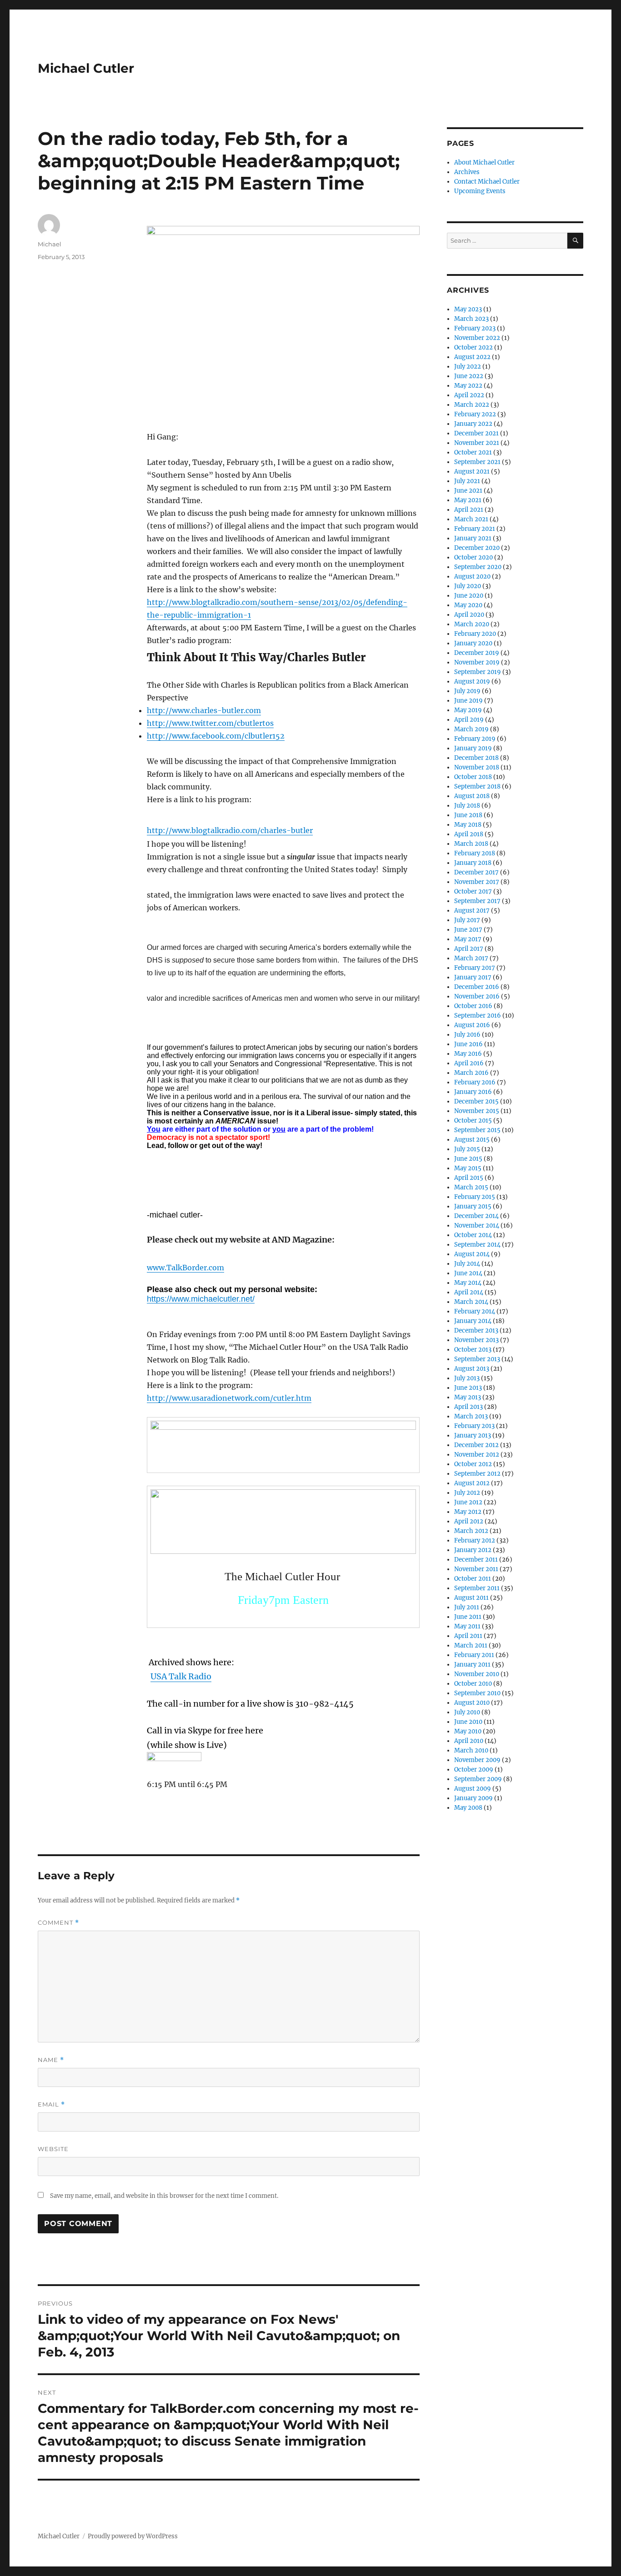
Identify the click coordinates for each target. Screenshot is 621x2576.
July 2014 (467, 1264)
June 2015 (468, 1159)
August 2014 (472, 1254)
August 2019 (472, 681)
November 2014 (477, 1226)
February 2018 (475, 853)
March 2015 (471, 1187)
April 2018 (469, 834)
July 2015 (467, 1149)
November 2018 (477, 767)
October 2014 (473, 1235)
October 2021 (473, 452)
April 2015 (469, 1178)
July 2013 (467, 1378)
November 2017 (477, 882)
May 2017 (468, 939)
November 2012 (477, 1455)
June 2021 (468, 491)
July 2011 (467, 1607)
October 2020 (473, 557)
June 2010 (468, 1722)
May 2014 (468, 1283)
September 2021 (477, 462)
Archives (467, 172)
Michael (50, 244)
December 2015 (476, 1101)
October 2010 (473, 1684)
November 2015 (477, 1111)
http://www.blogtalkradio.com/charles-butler (230, 830)
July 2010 (467, 1712)
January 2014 (473, 1321)
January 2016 (473, 1092)
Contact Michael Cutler (487, 182)
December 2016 (477, 987)
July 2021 (467, 481)
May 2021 (468, 500)
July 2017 (467, 920)
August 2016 (472, 1025)
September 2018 (477, 786)
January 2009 (473, 1798)
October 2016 (473, 1006)
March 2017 (471, 958)
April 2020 (469, 615)
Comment (58, 1923)
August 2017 (472, 911)
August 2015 (472, 1140)
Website (53, 2149)
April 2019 (469, 720)
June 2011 (468, 1617)
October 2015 (473, 1121)
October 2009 (474, 1770)
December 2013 (476, 1330)
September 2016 (478, 1016)
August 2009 (473, 1789)
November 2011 (476, 1569)
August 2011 (471, 1598)
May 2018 (468, 825)
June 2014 (468, 1273)
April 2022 (469, 395)
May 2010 (468, 1731)
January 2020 (473, 643)
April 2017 (469, 949)
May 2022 (468, 386)
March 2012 (471, 1531)
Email (51, 2104)
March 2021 (471, 519)
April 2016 (469, 1063)
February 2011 (474, 1655)
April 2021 (469, 510)
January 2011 (472, 1665)
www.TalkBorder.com (185, 1268)
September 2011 (477, 1588)
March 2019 (471, 729)
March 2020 (472, 624)
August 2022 (472, 357)
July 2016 (467, 1035)
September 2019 (478, 672)
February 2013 (474, 1426)
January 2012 (473, 1550)
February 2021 (475, 529)
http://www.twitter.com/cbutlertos (210, 723)
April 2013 (468, 1407)
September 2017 (477, 901)
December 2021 (476, 433)
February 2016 (475, 1082)
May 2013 (468, 1397)
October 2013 (473, 1350)
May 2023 (468, 309)
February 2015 (475, 1197)
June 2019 (468, 701)
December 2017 (476, 872)
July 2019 (467, 691)
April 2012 (469, 1521)
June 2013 (468, 1388)
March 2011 (471, 1645)
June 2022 (469, 376)
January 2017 (473, 977)
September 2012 (477, 1474)
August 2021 (472, 472)
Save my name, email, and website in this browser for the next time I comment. (164, 2196)
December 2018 (476, 758)
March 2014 (471, 1302)
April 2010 (469, 1741)
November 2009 (477, 1760)
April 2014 (469, 1292)
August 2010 (472, 1703)
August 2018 (472, 796)
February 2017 (475, 968)
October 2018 (473, 777)
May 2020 (468, 605)
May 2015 (468, 1168)
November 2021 (477, 443)
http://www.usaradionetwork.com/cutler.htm (229, 1398)
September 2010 (477, 1693)
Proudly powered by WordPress (133, 2536)
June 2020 (469, 596)
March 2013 (471, 1416)
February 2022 (475, 414)
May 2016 (468, 1054)
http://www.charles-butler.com (204, 710)
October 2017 (473, 891)
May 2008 (468, 1808)
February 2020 (475, 634)
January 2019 (473, 748)
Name (51, 2060)
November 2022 (477, 338)
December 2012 (476, 1445)
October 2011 (473, 1579)
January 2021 (473, 538)
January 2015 (473, 1206)
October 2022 (473, 347)
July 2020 (468, 586)
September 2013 (477, 1359)
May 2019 (468, 710)
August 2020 (472, 577)
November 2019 (477, 662)
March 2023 (471, 319)
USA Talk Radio (181, 1676)
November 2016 (477, 996)
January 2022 (473, 424)
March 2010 (471, 1750)
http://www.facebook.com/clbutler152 (216, 736)
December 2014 (476, 1216)
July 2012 (467, 1493)
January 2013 (473, 1435)
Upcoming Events (480, 191)
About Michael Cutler (484, 162)
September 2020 (478, 567)
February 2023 (475, 328)
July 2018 (467, 806)
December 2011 (476, 1560)
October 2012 (473, 1464)
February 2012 (475, 1540)
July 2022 (468, 367)
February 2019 (475, 739)
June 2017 (468, 930)
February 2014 (475, 1311)
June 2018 (468, 815)
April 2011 (468, 1636)
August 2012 (472, 1483)
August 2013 (472, 1369)
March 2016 (471, 1073)
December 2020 (477, 548)
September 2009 (478, 1779)
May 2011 (467, 1626)
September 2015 (477, 1130)
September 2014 (477, 1245)
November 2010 (477, 1674)
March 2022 (472, 405)
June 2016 (468, 1044)
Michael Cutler (86, 68)
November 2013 (476, 1340)
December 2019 (477, 653)
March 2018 (471, 844)
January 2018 (473, 863)
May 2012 (468, 1512)
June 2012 (468, 1502)
